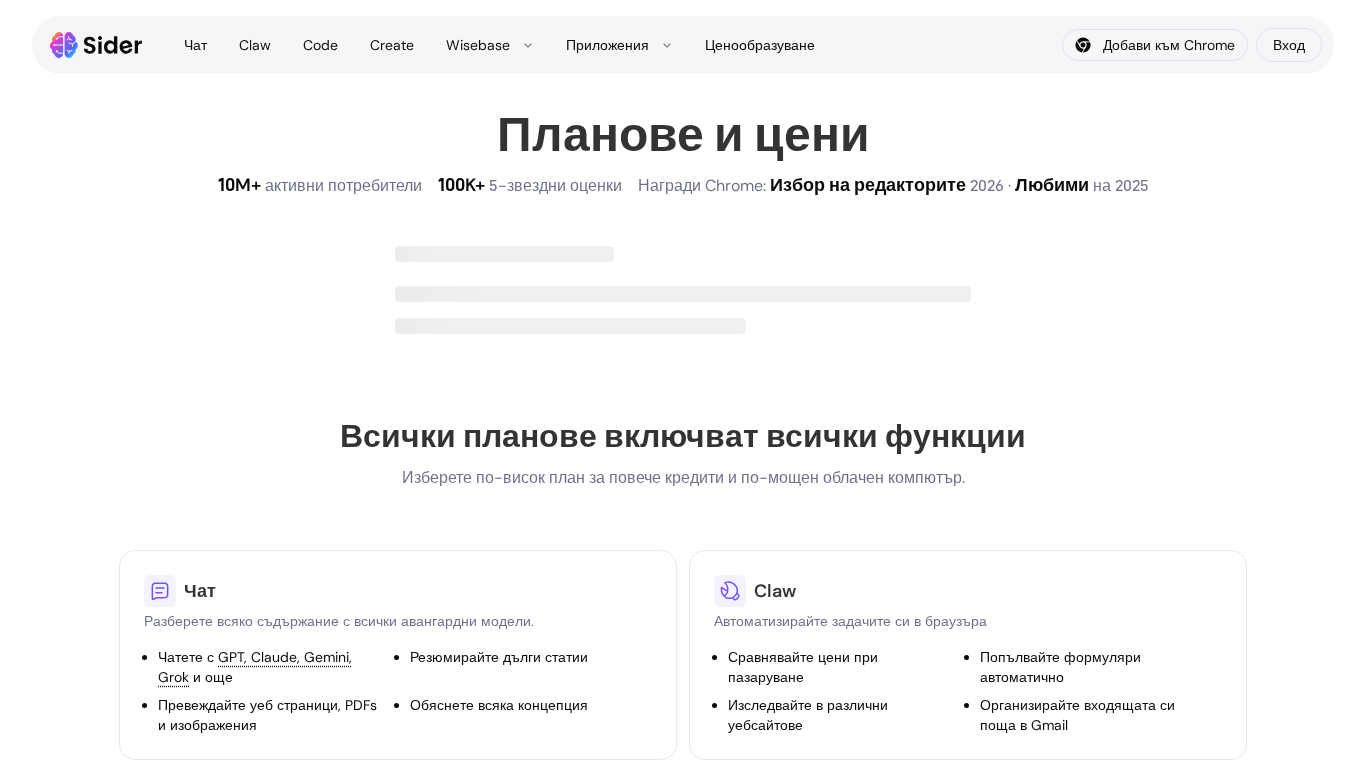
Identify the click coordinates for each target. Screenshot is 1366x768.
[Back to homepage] (96, 45)
